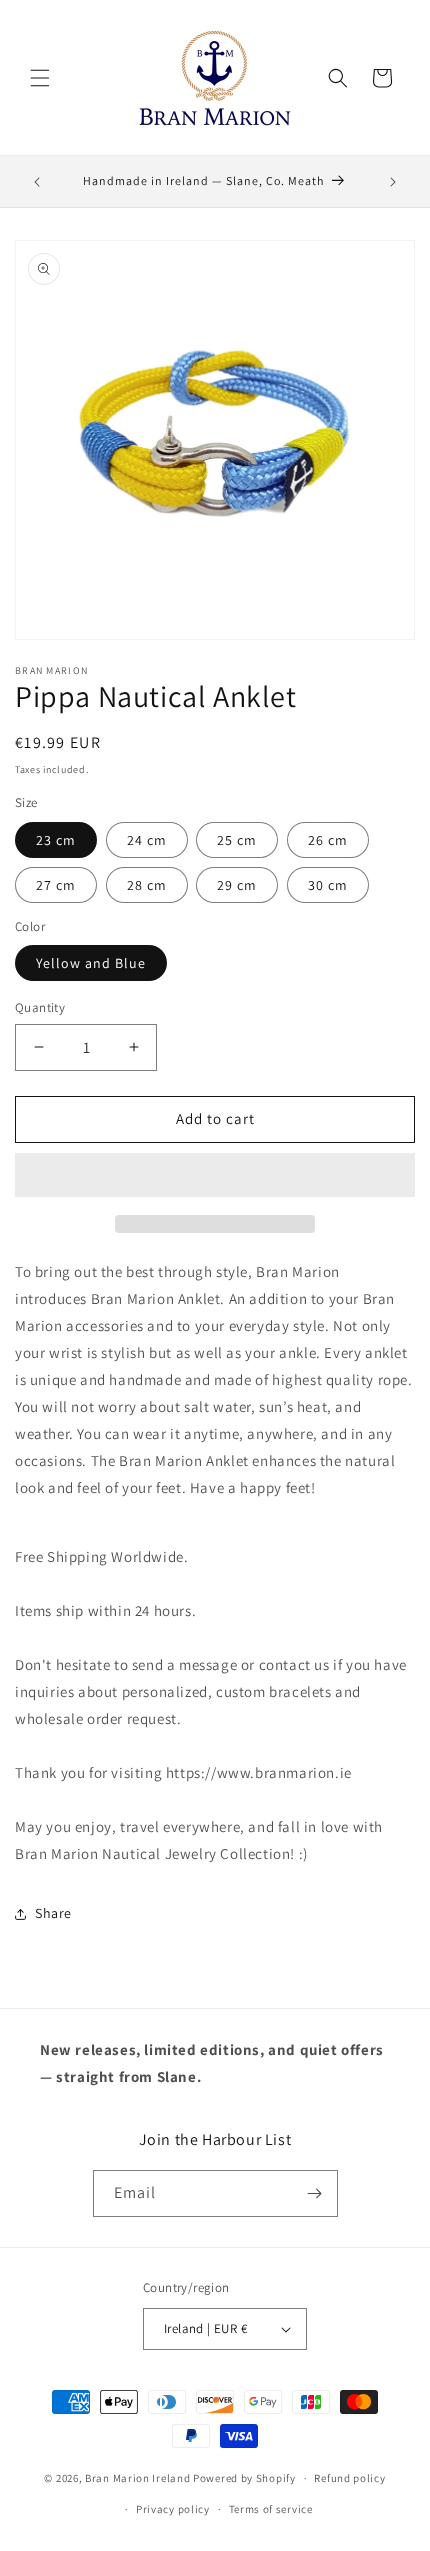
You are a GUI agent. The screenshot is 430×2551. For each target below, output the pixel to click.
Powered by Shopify (244, 2478)
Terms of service (271, 2509)
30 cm (328, 885)
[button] (215, 1176)
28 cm (147, 885)
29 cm (237, 885)
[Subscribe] (315, 2193)
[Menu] (40, 78)
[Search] (338, 78)
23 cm (56, 840)
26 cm (328, 840)
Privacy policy (173, 2509)
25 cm (237, 840)
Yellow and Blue (91, 963)
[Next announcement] (393, 182)
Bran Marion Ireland (137, 2478)
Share (53, 1913)
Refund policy (349, 2478)
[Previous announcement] (37, 182)
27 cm (56, 885)
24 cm (147, 840)
